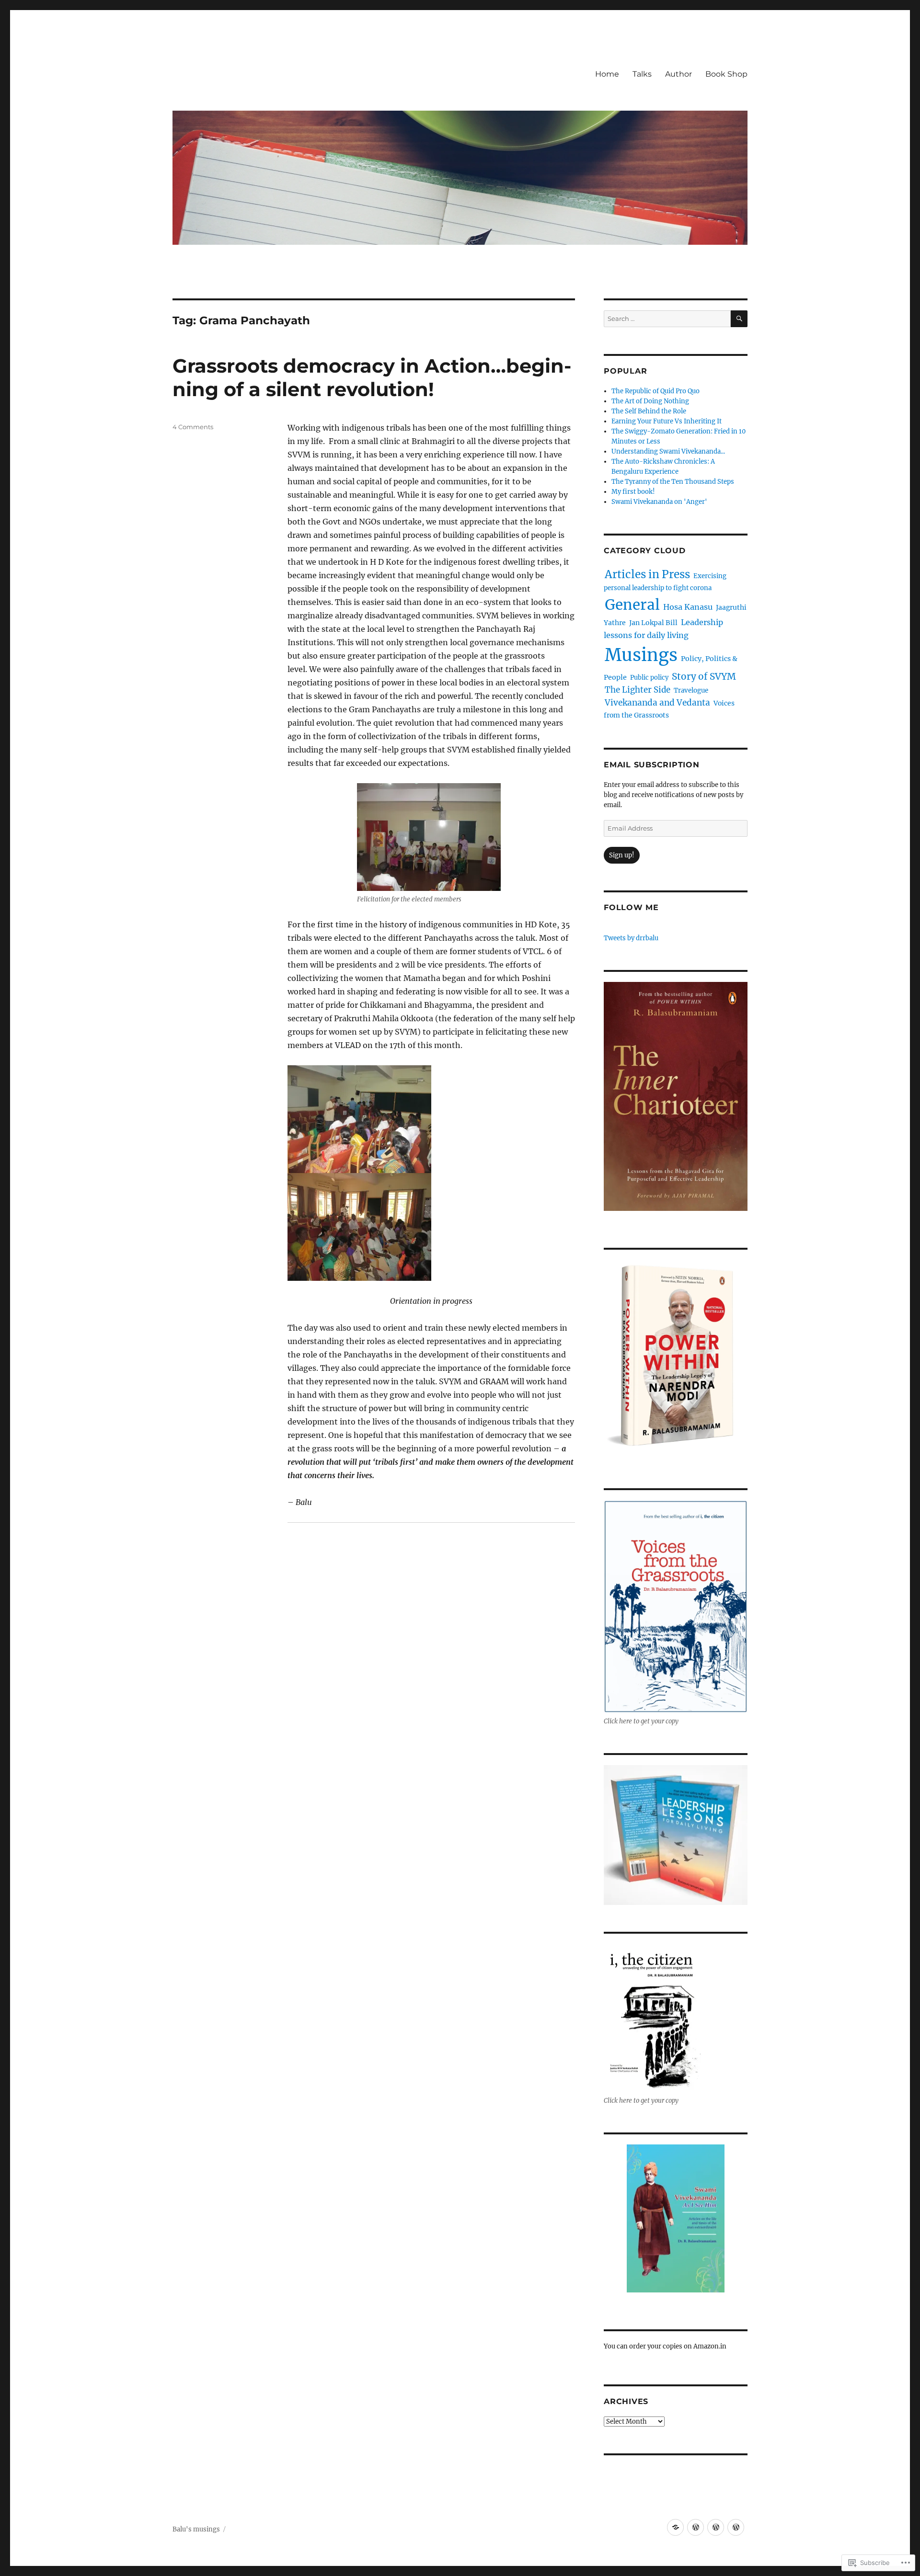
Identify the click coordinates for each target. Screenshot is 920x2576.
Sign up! (622, 855)
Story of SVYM (704, 676)
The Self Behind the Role (649, 411)
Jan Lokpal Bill (653, 623)
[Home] (675, 2527)
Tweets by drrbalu (631, 938)
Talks (642, 74)
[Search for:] (667, 319)
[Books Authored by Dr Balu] (736, 2527)
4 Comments (193, 427)
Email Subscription (652, 765)
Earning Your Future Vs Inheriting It (667, 421)
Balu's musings (196, 2529)
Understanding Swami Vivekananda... (668, 451)
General (632, 605)
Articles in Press (647, 574)
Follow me (631, 907)
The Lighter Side (638, 690)
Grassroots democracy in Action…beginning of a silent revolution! (372, 377)
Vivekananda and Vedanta (657, 703)
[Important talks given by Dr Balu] (696, 2527)
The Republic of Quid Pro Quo (655, 391)
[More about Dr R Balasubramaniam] (716, 2527)
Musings (641, 655)
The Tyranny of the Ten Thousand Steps (673, 482)
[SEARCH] (739, 319)
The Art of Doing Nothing (650, 401)
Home (607, 74)
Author (678, 74)
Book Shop (726, 74)
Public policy (649, 678)
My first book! (633, 492)
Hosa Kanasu (688, 607)
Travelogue (691, 690)
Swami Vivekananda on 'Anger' (659, 502)
